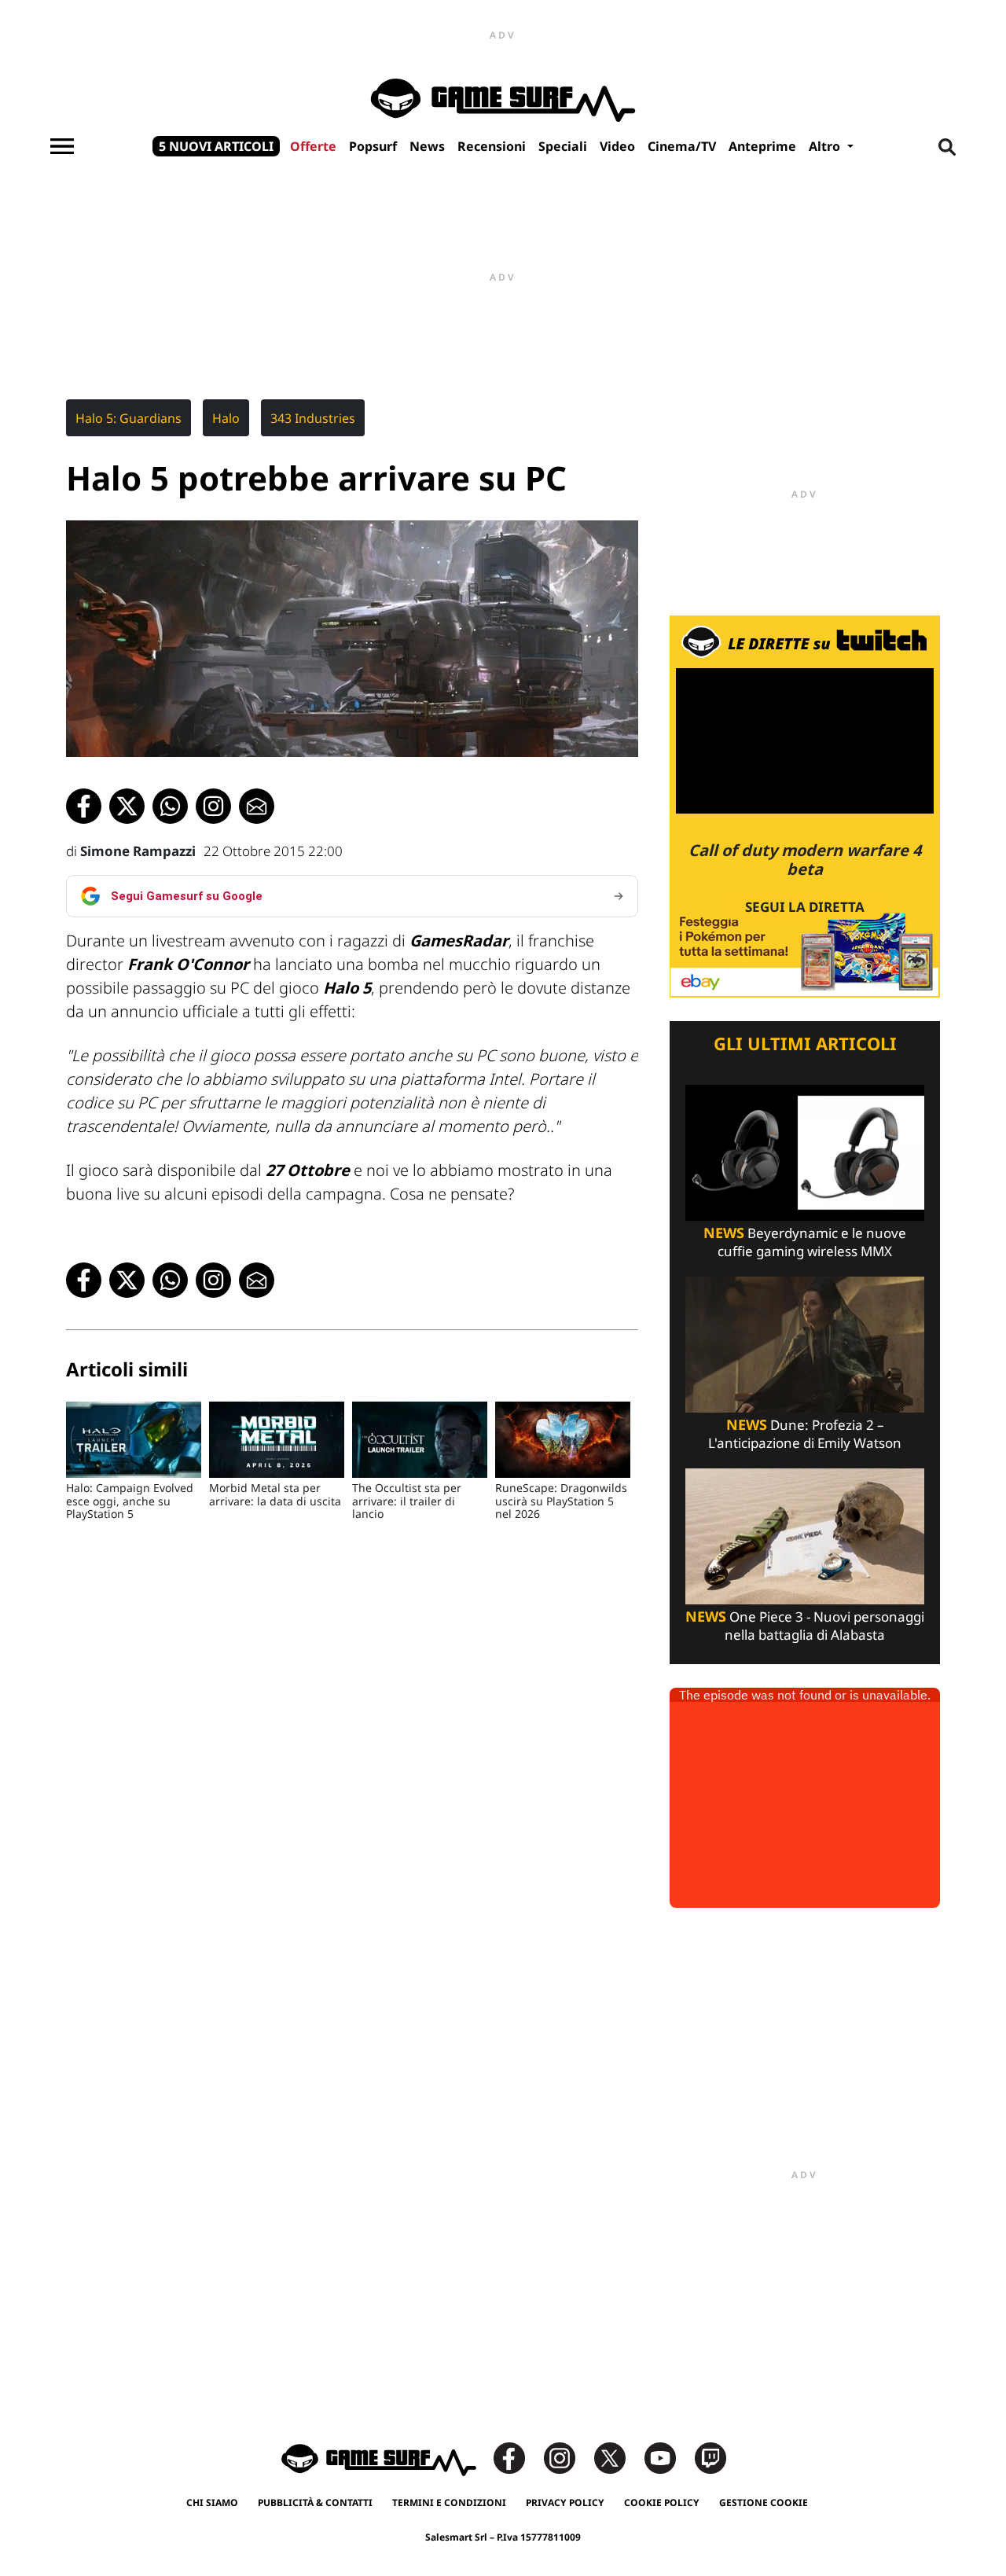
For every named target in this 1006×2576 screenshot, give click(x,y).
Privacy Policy (565, 2503)
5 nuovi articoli (216, 146)
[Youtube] (668, 2457)
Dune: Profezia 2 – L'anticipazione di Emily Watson (805, 1434)
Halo (226, 418)
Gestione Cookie (764, 2503)
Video (617, 146)
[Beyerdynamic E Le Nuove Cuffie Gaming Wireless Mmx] (805, 1151)
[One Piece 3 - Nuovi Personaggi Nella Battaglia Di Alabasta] (805, 1535)
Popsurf (373, 146)
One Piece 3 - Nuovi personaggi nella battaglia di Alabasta (805, 1626)
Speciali (563, 146)
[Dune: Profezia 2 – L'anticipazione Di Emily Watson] (805, 1343)
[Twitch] (710, 2457)
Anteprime (762, 146)
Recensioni (492, 146)
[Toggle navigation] (62, 146)
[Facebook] (517, 2457)
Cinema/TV (682, 146)
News (427, 146)
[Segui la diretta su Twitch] (805, 805)
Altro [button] (826, 146)
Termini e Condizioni (449, 2503)
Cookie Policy (662, 2503)
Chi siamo (212, 2503)
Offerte (313, 146)
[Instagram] (567, 2457)
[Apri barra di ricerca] (947, 146)
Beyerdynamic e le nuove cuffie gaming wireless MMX (805, 1242)
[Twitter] (618, 2457)
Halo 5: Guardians (129, 418)
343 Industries (313, 418)
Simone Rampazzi (138, 851)
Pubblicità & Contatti (315, 2503)
